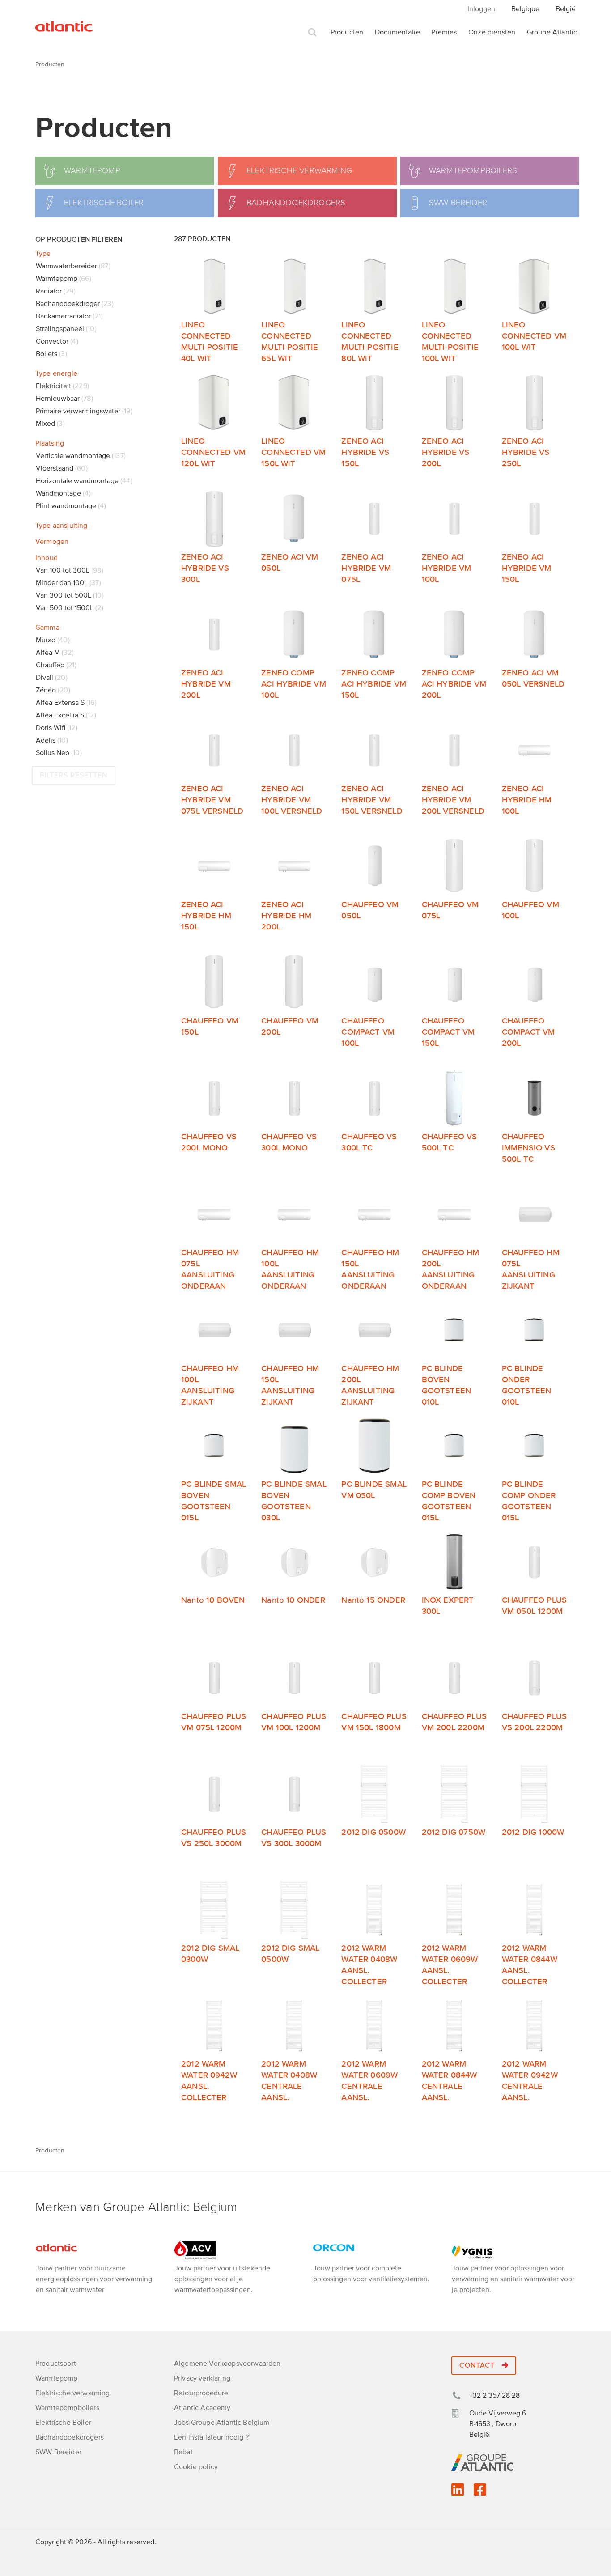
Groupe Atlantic (552, 32)
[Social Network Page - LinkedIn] (458, 2493)
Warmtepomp (57, 2378)
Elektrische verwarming (73, 2393)
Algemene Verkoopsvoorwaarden (227, 2364)
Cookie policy (196, 2467)
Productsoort (56, 2364)
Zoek (312, 32)
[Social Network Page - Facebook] (480, 2493)
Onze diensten (492, 32)
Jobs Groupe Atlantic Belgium (222, 2423)
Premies (444, 32)
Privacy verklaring (202, 2378)
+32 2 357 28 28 (494, 2395)
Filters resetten (74, 775)
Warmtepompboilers (67, 2408)
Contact (478, 2365)
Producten (347, 32)
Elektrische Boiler (63, 2423)
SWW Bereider (58, 2452)
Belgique (525, 9)
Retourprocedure (201, 2393)
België (566, 9)
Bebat (183, 2452)
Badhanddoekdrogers (70, 2437)
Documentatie (397, 32)
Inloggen (481, 9)
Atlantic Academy (202, 2408)
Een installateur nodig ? (211, 2437)
